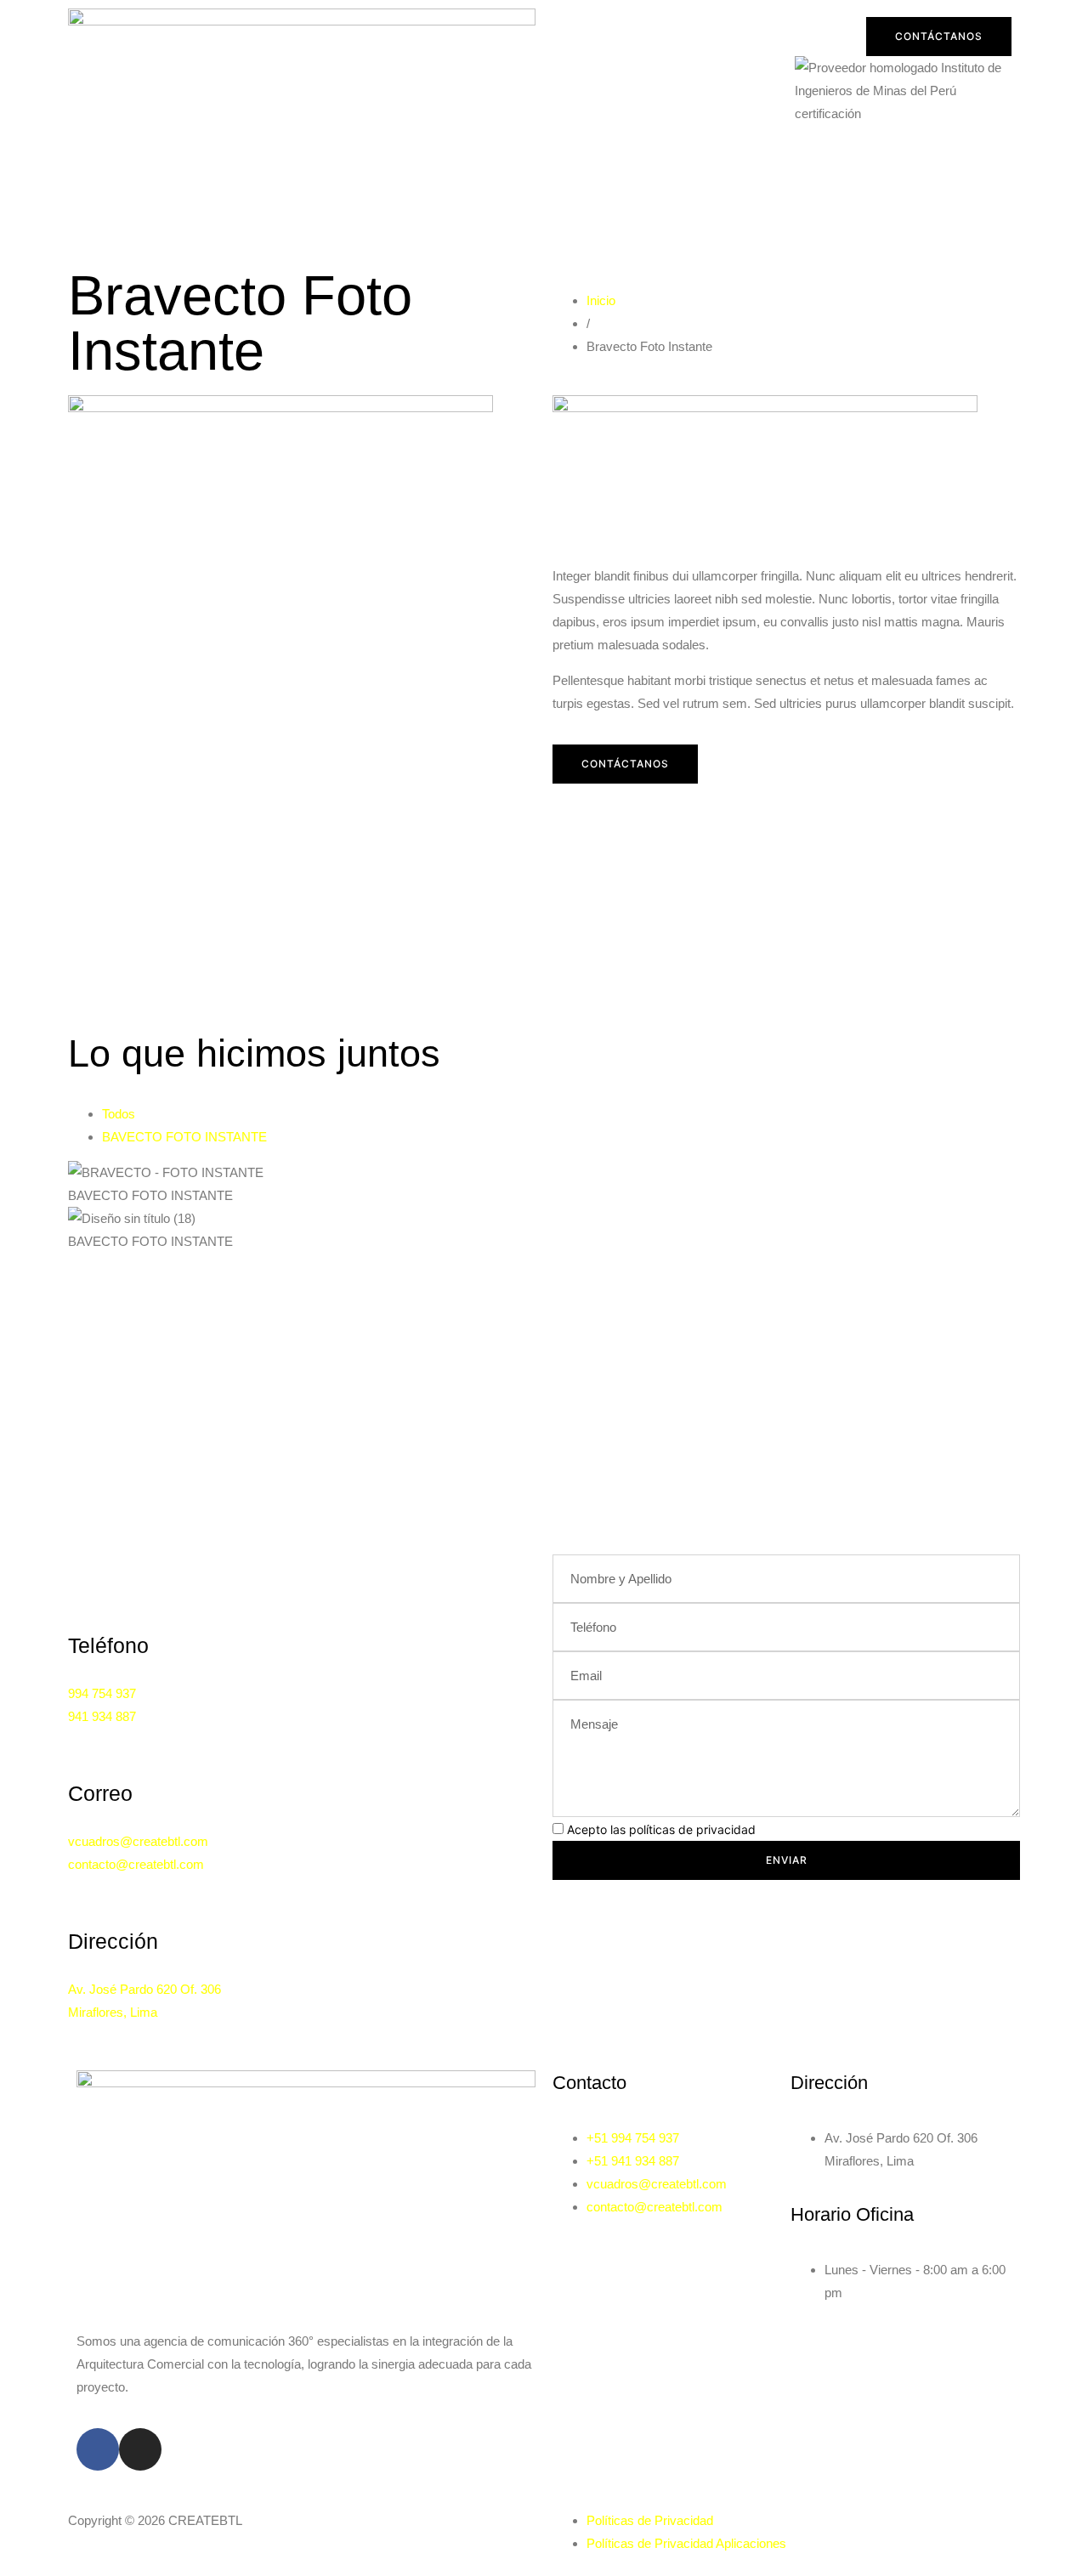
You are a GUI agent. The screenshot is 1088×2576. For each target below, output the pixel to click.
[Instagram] (140, 2449)
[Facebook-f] (98, 2449)
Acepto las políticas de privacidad (661, 1829)
